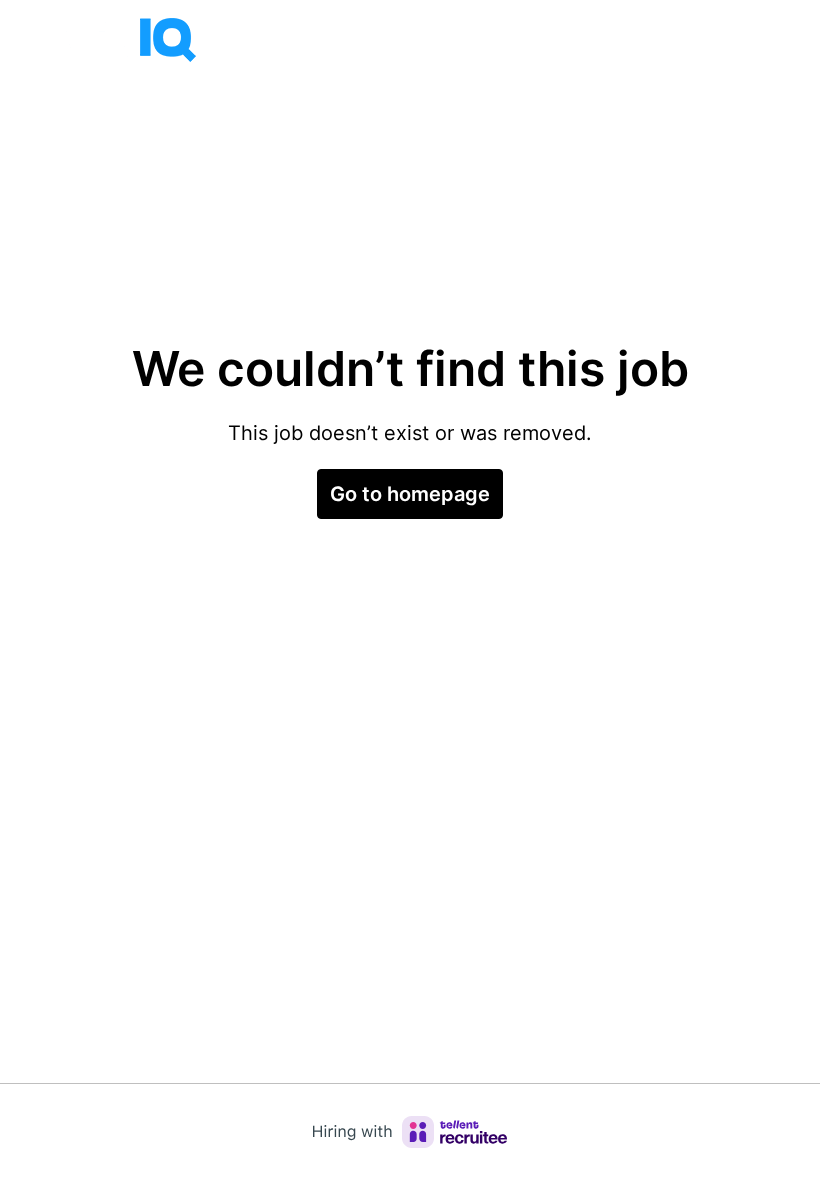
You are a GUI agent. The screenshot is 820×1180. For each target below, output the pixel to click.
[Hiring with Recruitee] (410, 1132)
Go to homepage (410, 494)
